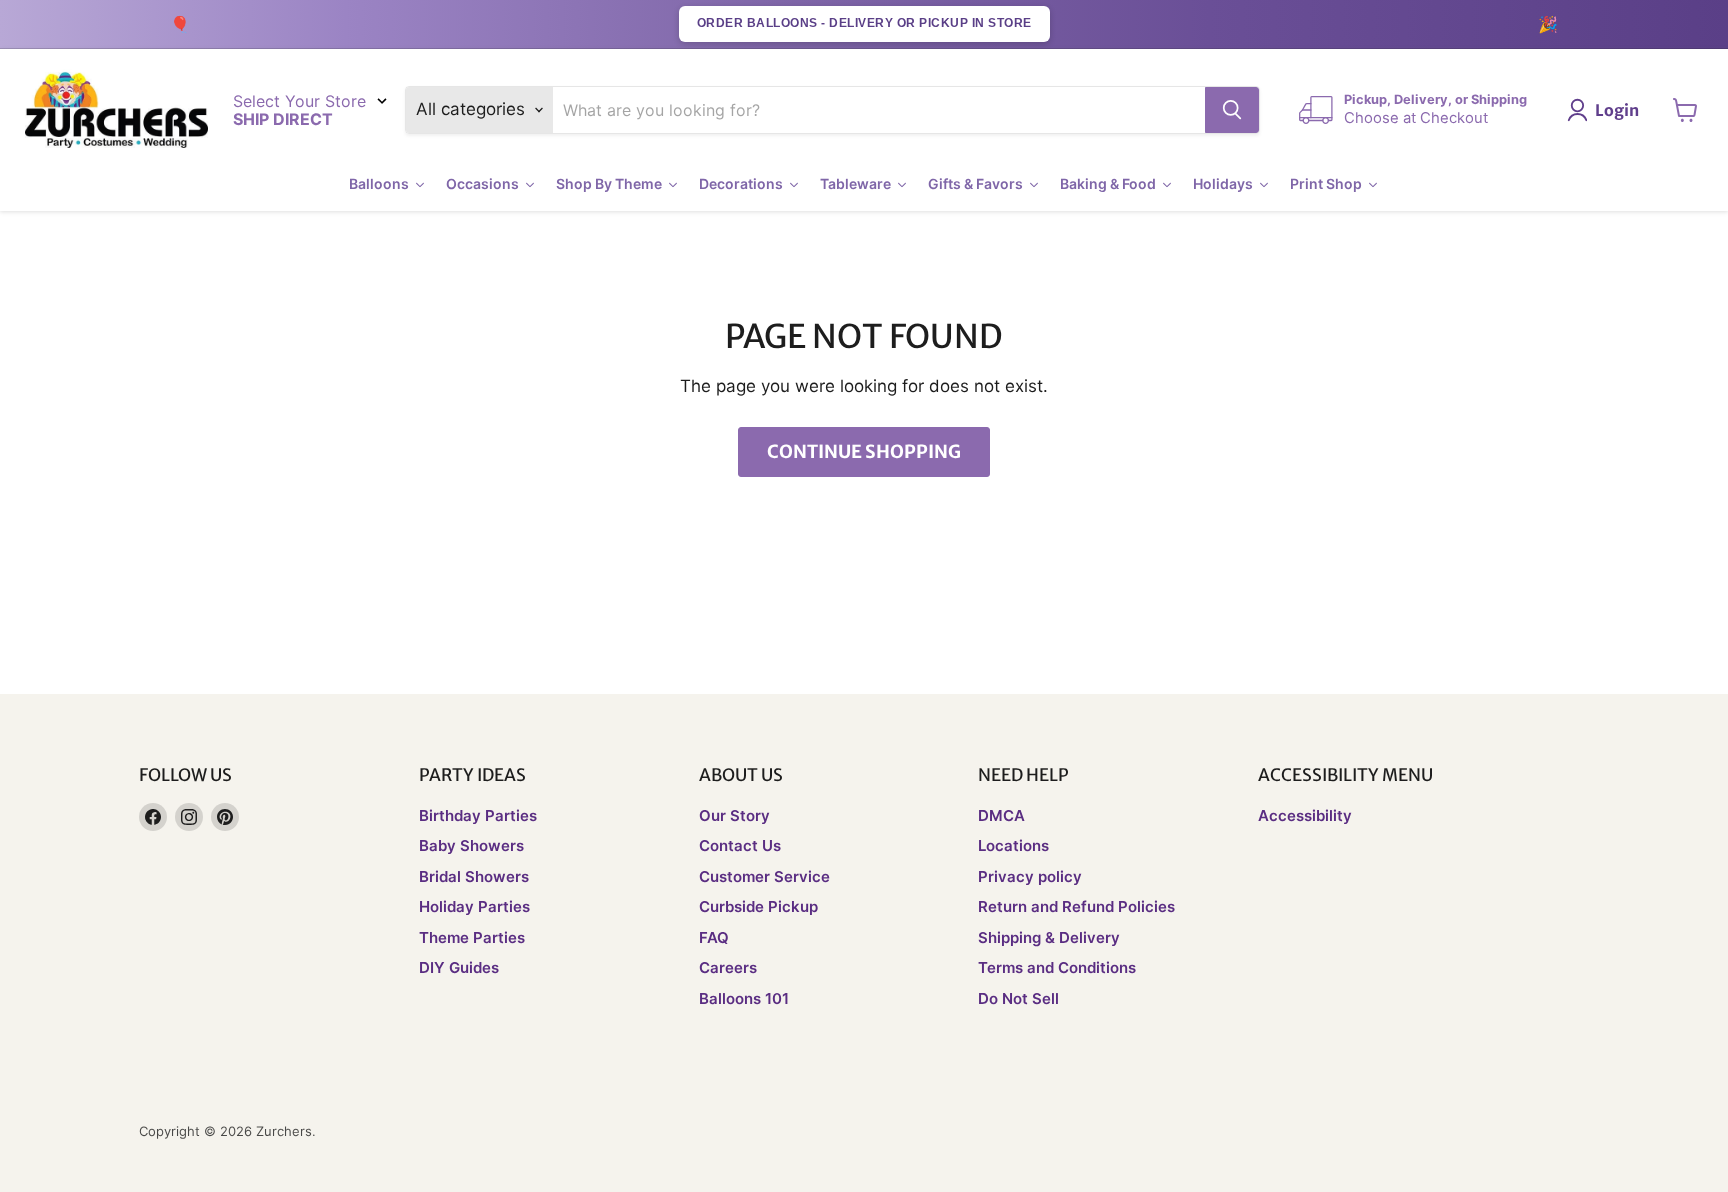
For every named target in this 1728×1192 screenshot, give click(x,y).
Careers (728, 967)
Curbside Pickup (758, 906)
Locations (1013, 845)
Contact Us (740, 845)
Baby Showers (471, 845)
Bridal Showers (474, 876)
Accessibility (1305, 815)
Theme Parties (472, 937)
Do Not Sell (1018, 998)
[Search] (1232, 110)
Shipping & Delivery (1049, 937)
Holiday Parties (474, 906)
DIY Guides (459, 967)
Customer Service (764, 876)
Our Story (734, 815)
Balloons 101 (744, 998)
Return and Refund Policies (1076, 906)
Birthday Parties (478, 815)
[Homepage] (116, 110)
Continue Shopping (864, 451)
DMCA (1001, 815)
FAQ (714, 937)
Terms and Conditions (1057, 967)
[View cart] (1685, 110)
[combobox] (879, 110)
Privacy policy (1030, 876)
